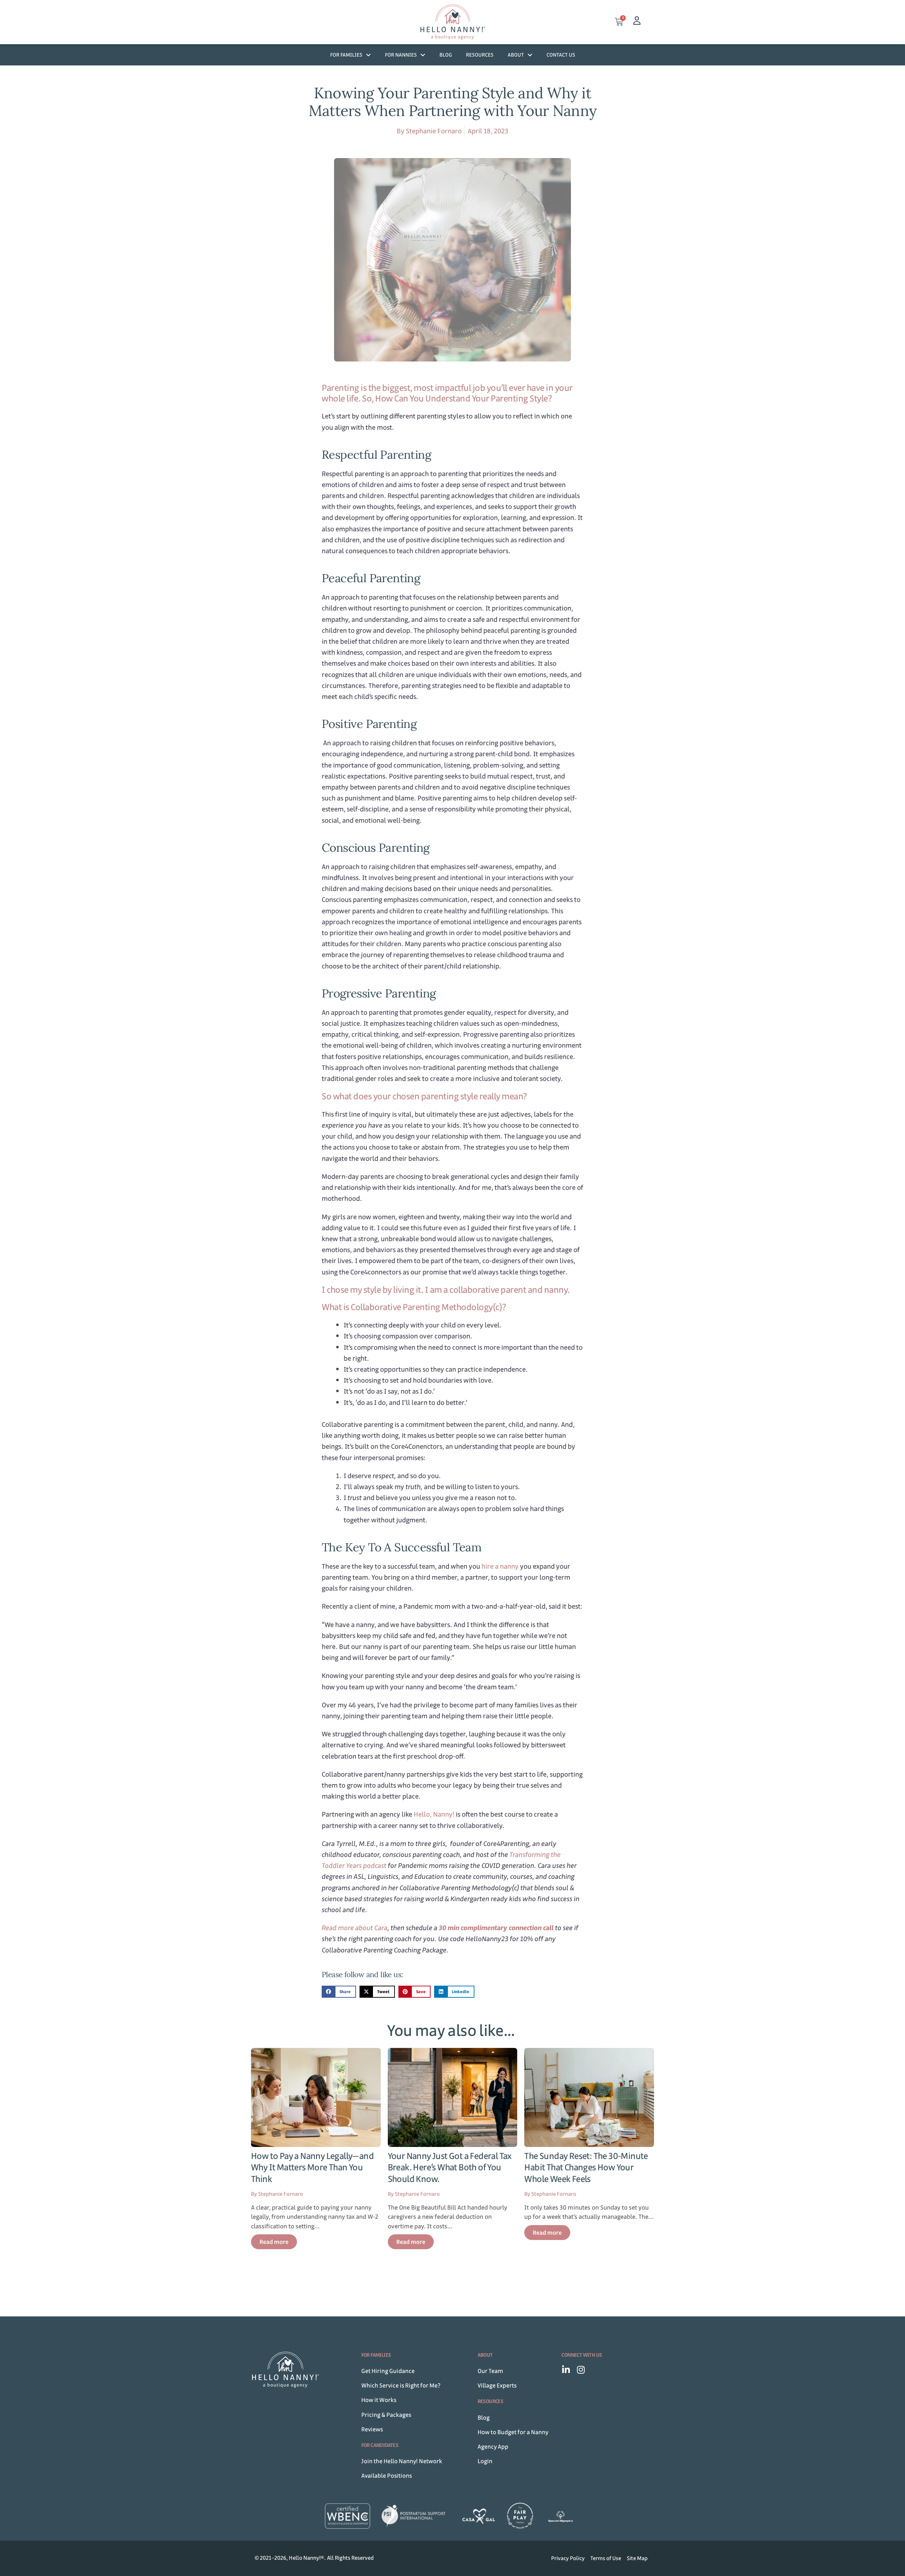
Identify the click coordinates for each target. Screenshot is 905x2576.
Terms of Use (606, 2558)
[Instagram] (581, 2370)
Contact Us (561, 55)
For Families (346, 55)
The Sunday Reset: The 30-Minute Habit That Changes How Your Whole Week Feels (586, 2167)
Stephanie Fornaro (434, 131)
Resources (480, 55)
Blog (446, 55)
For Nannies (401, 55)
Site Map (637, 2558)
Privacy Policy (568, 2558)
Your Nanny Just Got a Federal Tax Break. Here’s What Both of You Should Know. (450, 2167)
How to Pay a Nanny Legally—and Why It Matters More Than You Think (312, 2167)
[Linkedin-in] (566, 2370)
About (516, 55)
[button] (339, 1992)
